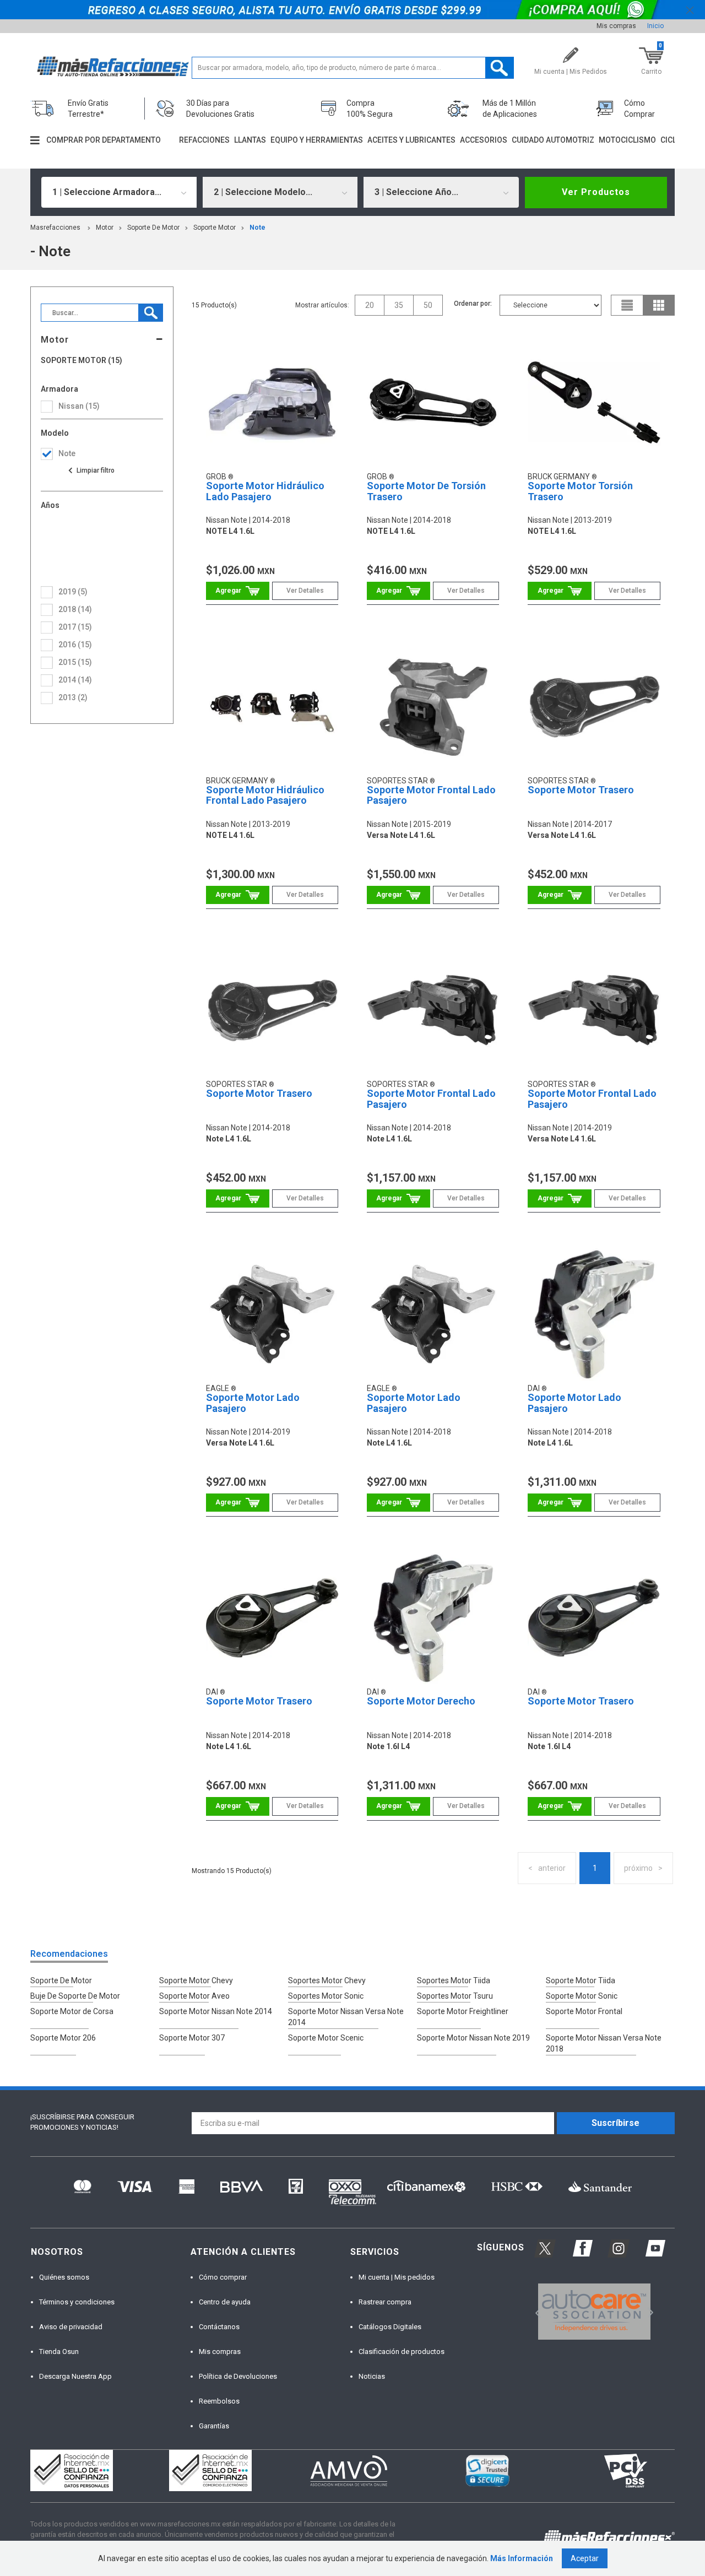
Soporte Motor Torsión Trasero (580, 491)
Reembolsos (219, 2401)
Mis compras (616, 26)
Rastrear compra (385, 2302)
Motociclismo (627, 140)
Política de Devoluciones (238, 2376)
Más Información (522, 2558)
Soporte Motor (215, 228)
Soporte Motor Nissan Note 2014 (216, 2011)
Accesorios (484, 140)
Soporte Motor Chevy (196, 1980)
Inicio (655, 26)
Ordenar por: (473, 304)
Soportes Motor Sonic (326, 1996)
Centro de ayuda (225, 2302)
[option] (594, 2312)
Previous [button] (535, 2311)
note (257, 228)
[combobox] (119, 192)
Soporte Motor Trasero (581, 790)
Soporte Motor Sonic (582, 1996)
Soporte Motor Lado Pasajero (253, 1403)
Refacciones (204, 140)
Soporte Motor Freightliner (463, 2011)
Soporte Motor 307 (192, 2038)
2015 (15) (75, 662)
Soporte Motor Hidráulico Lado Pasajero (265, 491)
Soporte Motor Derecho (421, 1701)
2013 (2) (73, 697)
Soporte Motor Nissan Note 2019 (473, 2038)
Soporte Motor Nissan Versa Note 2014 (346, 2017)
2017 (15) (75, 627)
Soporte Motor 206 (63, 2038)
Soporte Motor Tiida (581, 1980)
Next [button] (649, 2311)
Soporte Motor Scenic (326, 2038)
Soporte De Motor (153, 228)
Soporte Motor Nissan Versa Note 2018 (604, 2043)
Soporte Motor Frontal (584, 2011)
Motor (105, 228)
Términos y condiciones (77, 2302)
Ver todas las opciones (91, 470)
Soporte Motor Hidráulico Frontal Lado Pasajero (265, 795)
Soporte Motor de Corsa (72, 2011)
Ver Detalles (305, 591)
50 (428, 305)
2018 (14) (75, 609)
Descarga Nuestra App (75, 2376)
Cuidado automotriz (553, 140)
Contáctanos (219, 2327)
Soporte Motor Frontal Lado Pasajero (431, 795)
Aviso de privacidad (71, 2327)
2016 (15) (75, 645)
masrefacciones (55, 228)
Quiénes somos (64, 2277)
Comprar (238, 591)
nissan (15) (79, 406)
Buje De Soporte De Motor (75, 1996)
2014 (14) (75, 680)
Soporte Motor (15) (82, 361)
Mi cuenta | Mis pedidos (397, 2277)
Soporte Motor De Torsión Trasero (426, 491)
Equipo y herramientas (317, 140)
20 (370, 305)
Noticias (372, 2376)
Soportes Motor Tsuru (455, 1996)
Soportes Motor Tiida (454, 1980)
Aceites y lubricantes (411, 140)
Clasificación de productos (402, 2352)
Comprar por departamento (104, 140)
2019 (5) (73, 592)
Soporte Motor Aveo (194, 1996)
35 (399, 305)
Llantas (250, 140)
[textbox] (353, 68)
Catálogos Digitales (390, 2327)
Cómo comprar (223, 2277)
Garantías (214, 2426)
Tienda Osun (59, 2352)
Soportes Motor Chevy (327, 1980)
